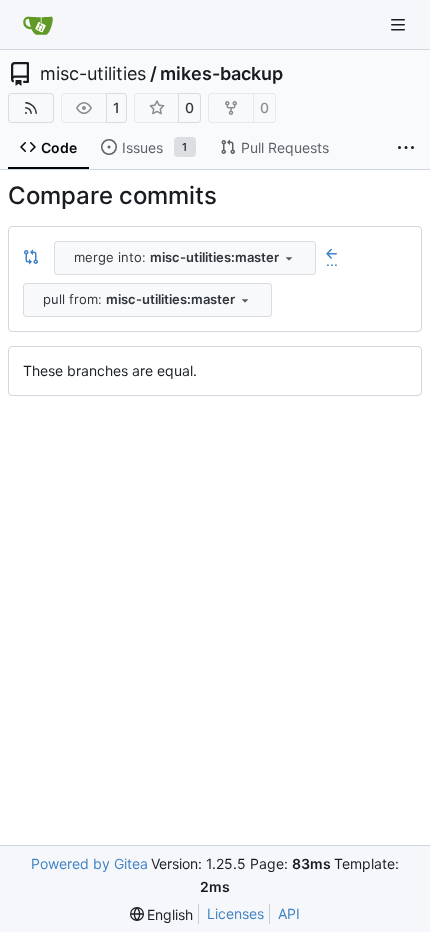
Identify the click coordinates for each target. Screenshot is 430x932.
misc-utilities (93, 74)
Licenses (235, 913)
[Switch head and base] (31, 258)
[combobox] (185, 258)
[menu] (162, 914)
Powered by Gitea (89, 863)
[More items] (406, 148)
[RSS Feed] (31, 108)
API (289, 913)
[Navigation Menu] (400, 24)
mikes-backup (221, 74)
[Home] (38, 25)
